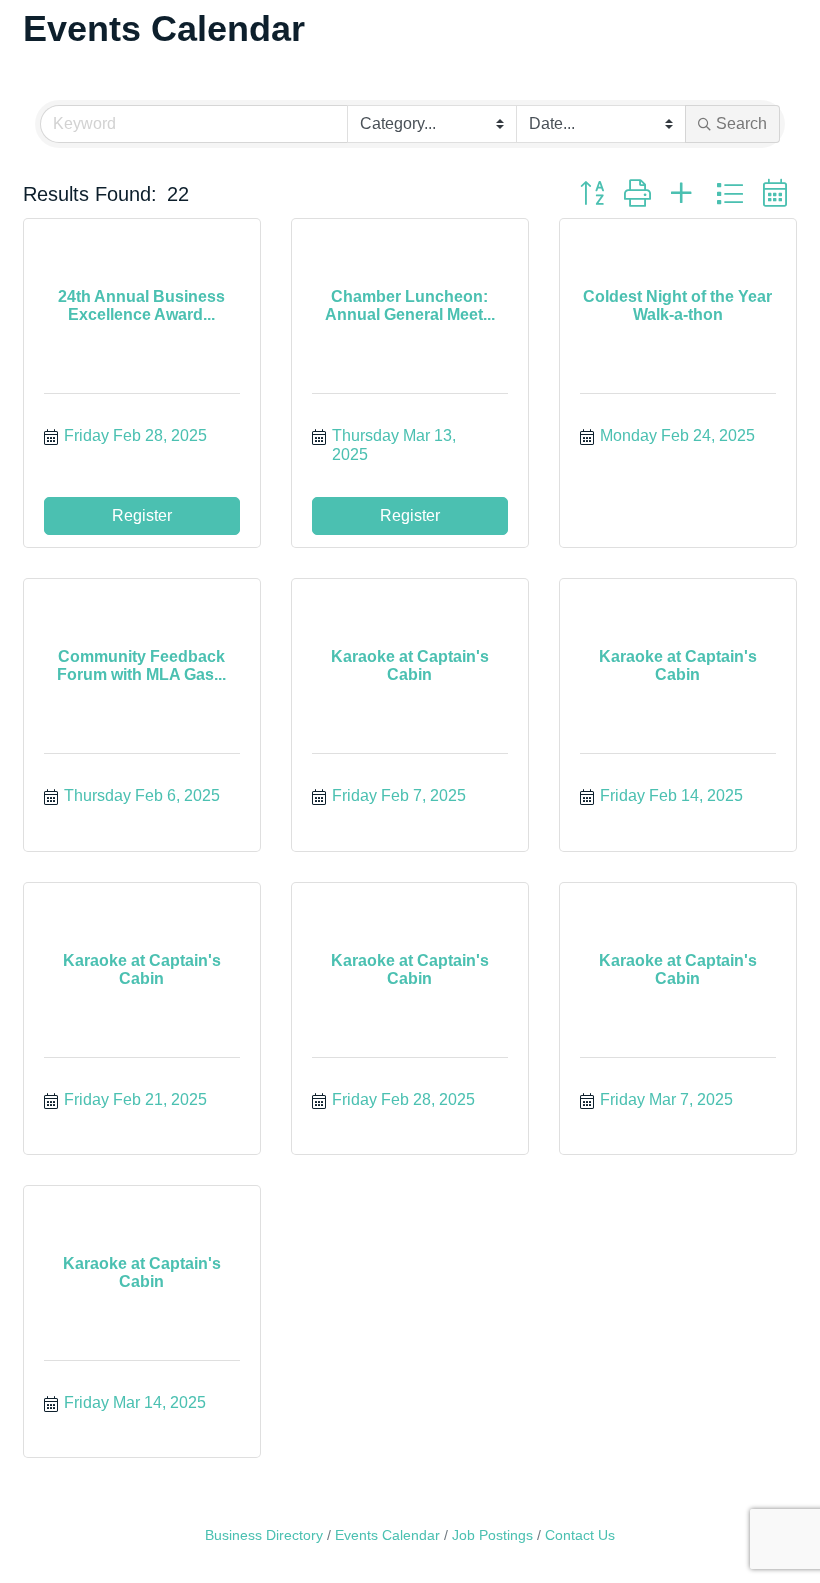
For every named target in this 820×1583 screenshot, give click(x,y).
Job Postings (492, 1535)
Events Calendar (387, 1535)
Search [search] (741, 123)
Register (142, 515)
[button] (592, 194)
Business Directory (264, 1535)
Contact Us (580, 1535)
